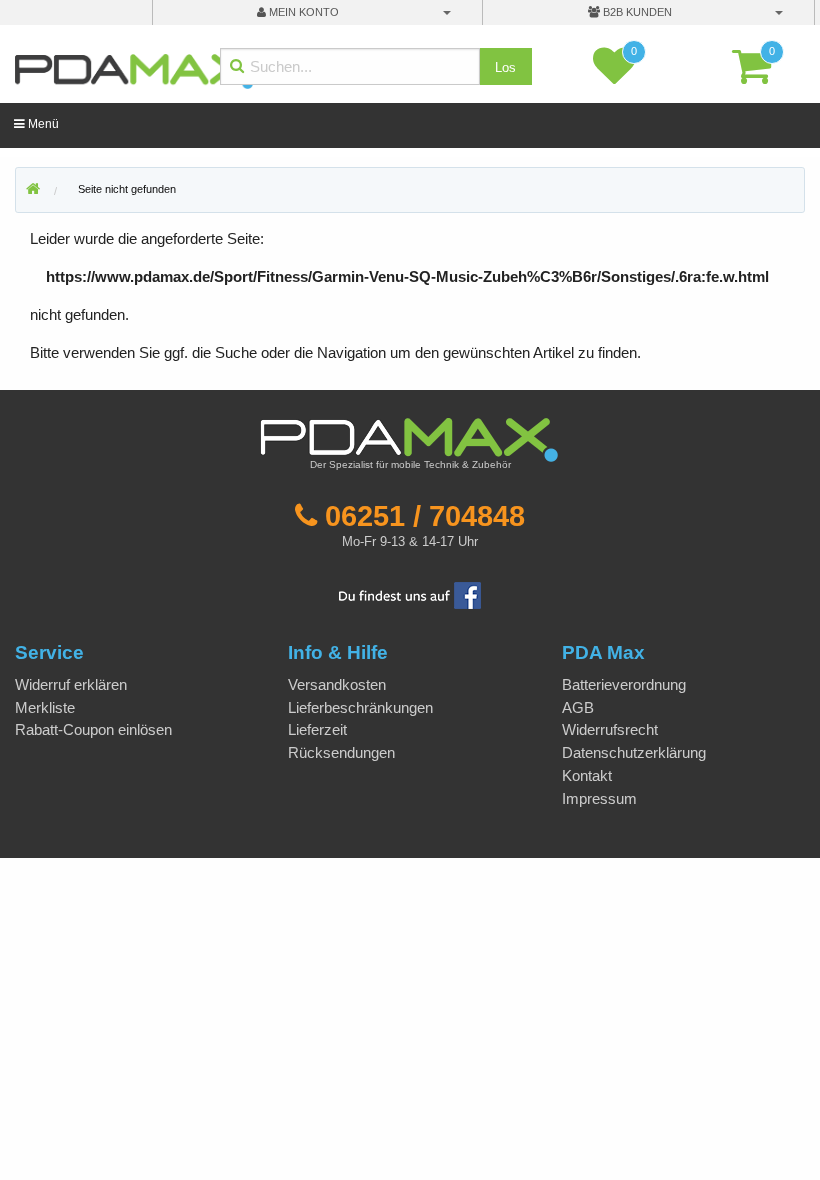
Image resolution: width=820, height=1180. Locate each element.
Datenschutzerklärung (634, 752)
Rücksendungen (341, 752)
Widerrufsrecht (610, 729)
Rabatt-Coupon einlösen (93, 729)
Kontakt (587, 775)
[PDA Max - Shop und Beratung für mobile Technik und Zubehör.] (33, 190)
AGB (578, 707)
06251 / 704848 (425, 516)
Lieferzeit (317, 729)
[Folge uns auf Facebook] (410, 594)
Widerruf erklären (71, 684)
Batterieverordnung (624, 684)
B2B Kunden (636, 12)
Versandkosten (337, 684)
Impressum (599, 798)
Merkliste (45, 707)
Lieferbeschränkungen (360, 707)
